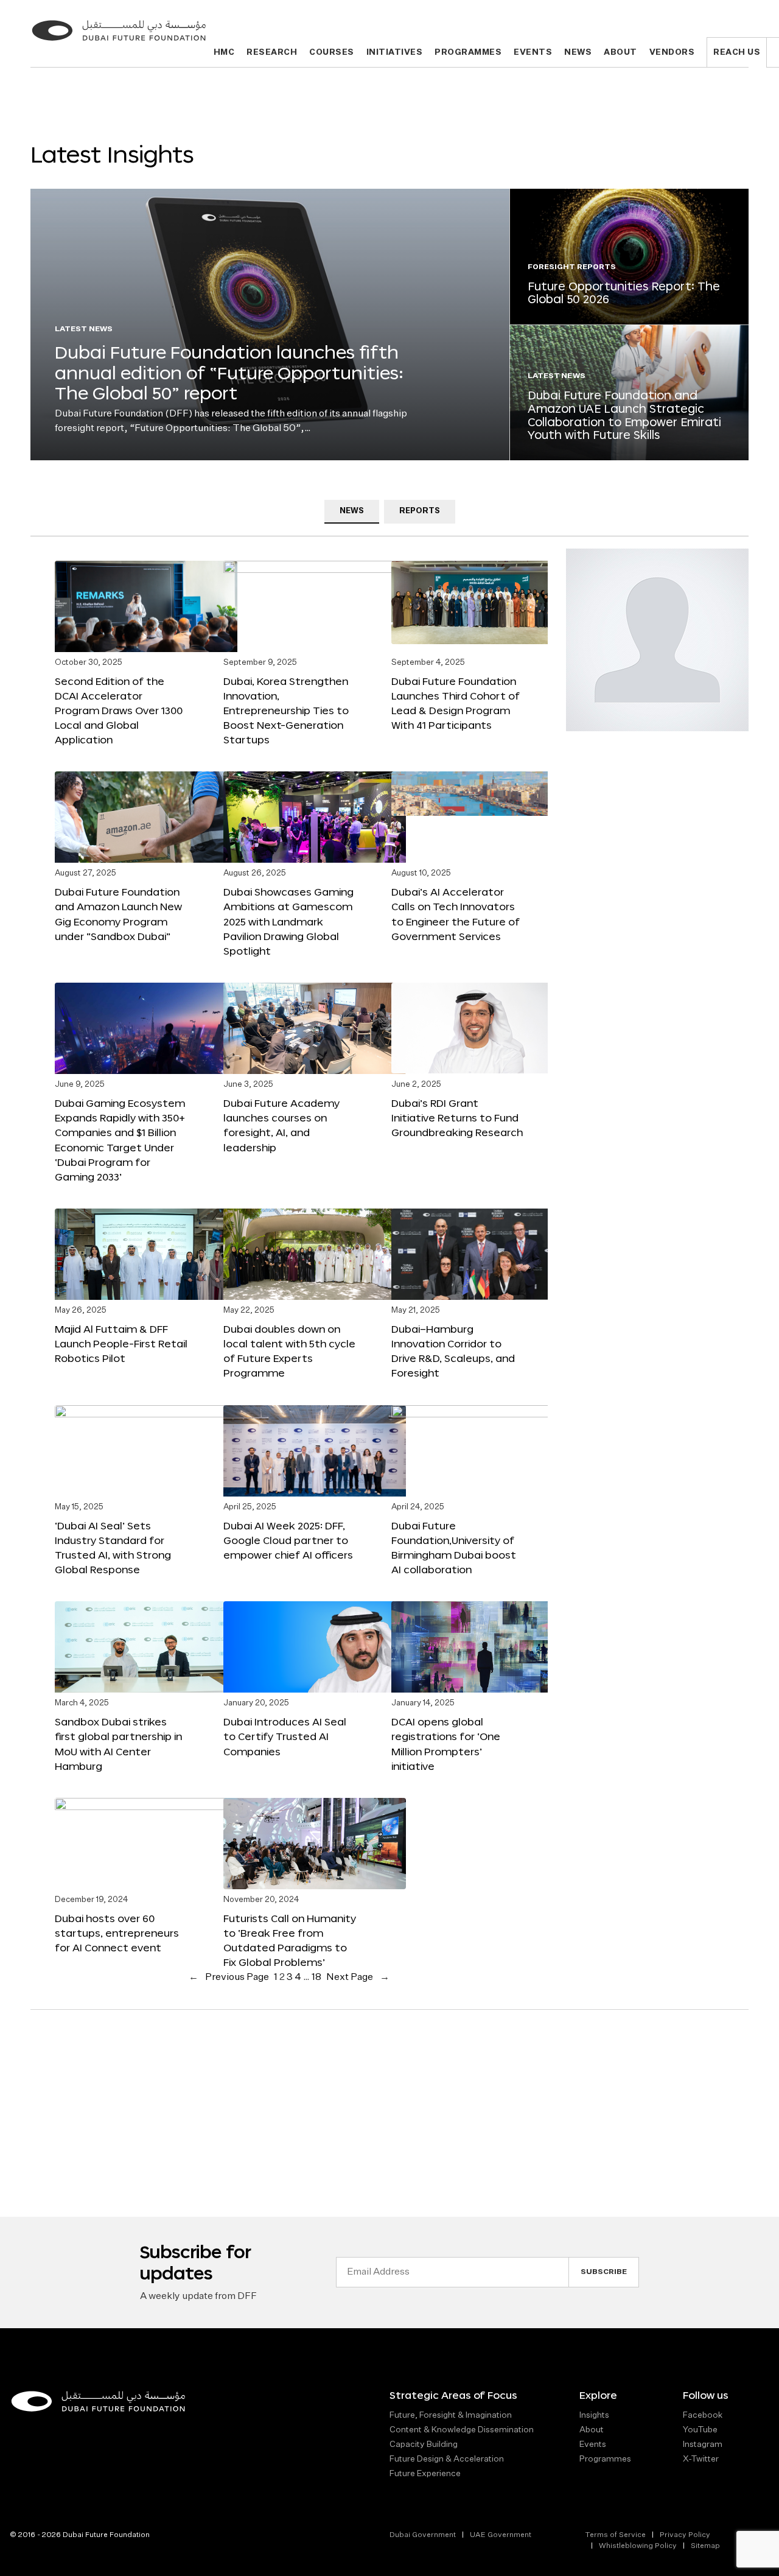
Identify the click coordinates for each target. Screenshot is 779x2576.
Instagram (703, 2444)
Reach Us (737, 53)
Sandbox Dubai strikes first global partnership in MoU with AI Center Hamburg (118, 1743)
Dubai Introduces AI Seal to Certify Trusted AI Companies (285, 1736)
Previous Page (229, 1978)
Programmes (468, 53)
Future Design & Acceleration (447, 2459)
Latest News (84, 329)
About (620, 53)
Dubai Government (423, 2535)
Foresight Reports (572, 267)
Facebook (703, 2415)
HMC (224, 53)
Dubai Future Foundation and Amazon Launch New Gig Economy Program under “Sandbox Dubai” (118, 914)
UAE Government (501, 2535)
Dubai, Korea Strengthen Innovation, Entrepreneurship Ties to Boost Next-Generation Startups (286, 711)
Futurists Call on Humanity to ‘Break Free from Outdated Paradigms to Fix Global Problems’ (290, 1940)
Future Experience (425, 2474)
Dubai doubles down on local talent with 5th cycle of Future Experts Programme (289, 1351)
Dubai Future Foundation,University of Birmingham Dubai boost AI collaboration (454, 1547)
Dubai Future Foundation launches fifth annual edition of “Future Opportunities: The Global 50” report (229, 372)
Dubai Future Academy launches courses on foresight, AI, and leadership (281, 1125)
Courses (332, 53)
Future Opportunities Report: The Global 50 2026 (624, 293)
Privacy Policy (685, 2535)
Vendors (672, 53)
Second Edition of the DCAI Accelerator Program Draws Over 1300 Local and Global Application (119, 711)
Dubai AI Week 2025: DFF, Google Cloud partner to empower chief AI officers (288, 1540)
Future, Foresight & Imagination (451, 2415)
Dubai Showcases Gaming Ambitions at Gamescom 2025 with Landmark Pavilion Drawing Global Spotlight (288, 921)
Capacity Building (424, 2444)
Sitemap (705, 2546)
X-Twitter (701, 2459)
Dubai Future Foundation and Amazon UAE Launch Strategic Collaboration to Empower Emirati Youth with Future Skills (624, 415)
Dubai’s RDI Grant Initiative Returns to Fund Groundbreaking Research (457, 1118)
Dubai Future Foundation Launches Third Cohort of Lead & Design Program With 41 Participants (456, 703)
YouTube (700, 2430)
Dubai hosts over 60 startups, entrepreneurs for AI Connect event (117, 1933)
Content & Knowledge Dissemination (462, 2430)
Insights (594, 2415)
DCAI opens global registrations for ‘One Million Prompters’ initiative (446, 1743)
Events (533, 53)
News (578, 53)
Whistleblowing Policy (638, 2546)
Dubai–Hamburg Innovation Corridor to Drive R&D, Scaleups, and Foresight (453, 1351)
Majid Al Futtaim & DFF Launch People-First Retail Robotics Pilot (121, 1343)
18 (316, 1978)
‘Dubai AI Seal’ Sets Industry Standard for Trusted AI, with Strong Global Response (113, 1547)
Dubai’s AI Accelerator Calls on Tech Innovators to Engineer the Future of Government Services (456, 914)
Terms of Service (615, 2535)
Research (272, 53)
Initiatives (395, 53)
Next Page (358, 1978)
